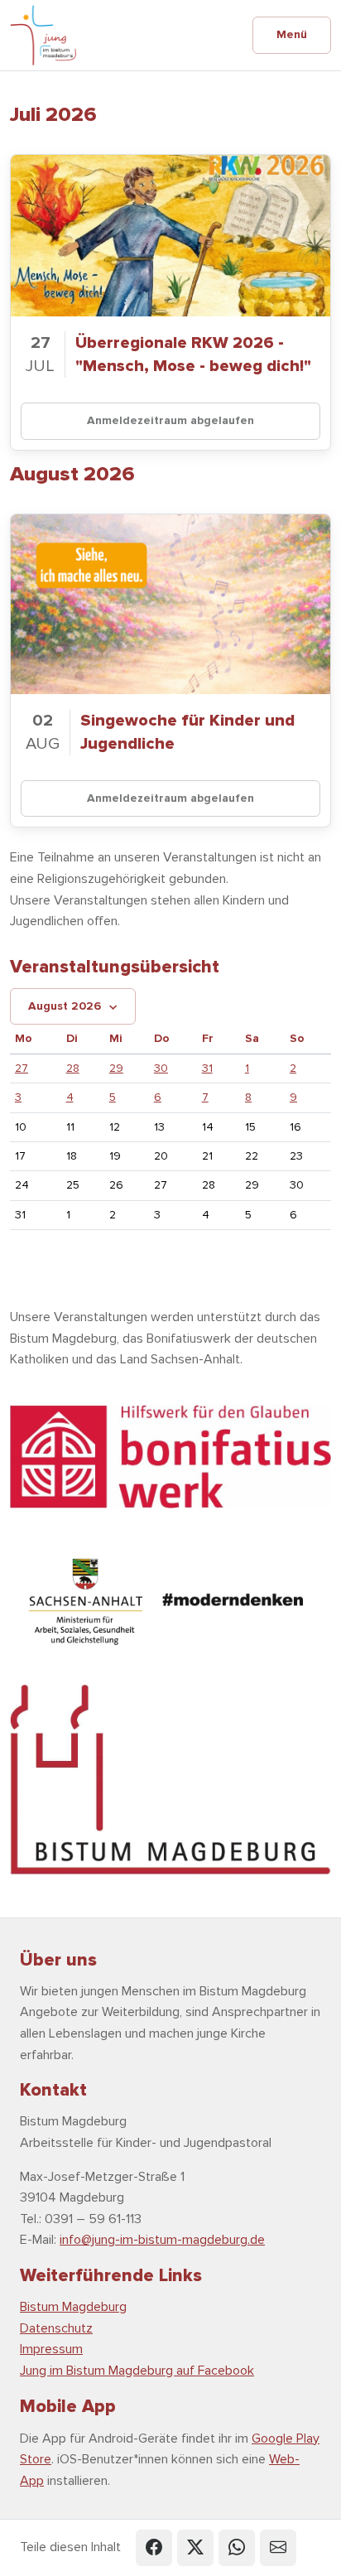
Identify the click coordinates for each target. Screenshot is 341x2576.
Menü (292, 34)
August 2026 (65, 1006)
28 (73, 1068)
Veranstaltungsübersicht (115, 967)
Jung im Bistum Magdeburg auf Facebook (137, 2371)
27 (22, 1068)
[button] (154, 2548)
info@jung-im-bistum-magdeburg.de (162, 2240)
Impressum (51, 2349)
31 (207, 1068)
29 (116, 1068)
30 (161, 1068)
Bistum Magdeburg (73, 2307)
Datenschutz (56, 2328)
